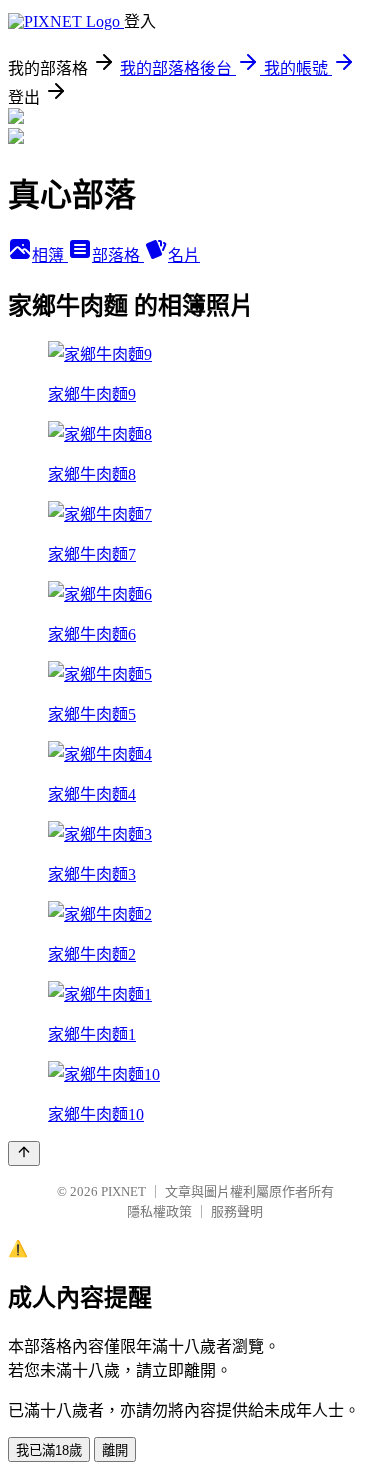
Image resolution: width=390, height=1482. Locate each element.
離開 (115, 1450)
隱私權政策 (159, 1211)
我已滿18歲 (49, 1450)
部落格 (118, 255)
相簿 (50, 255)
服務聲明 (237, 1211)
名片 (184, 255)
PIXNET (123, 1191)
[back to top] (24, 1153)
